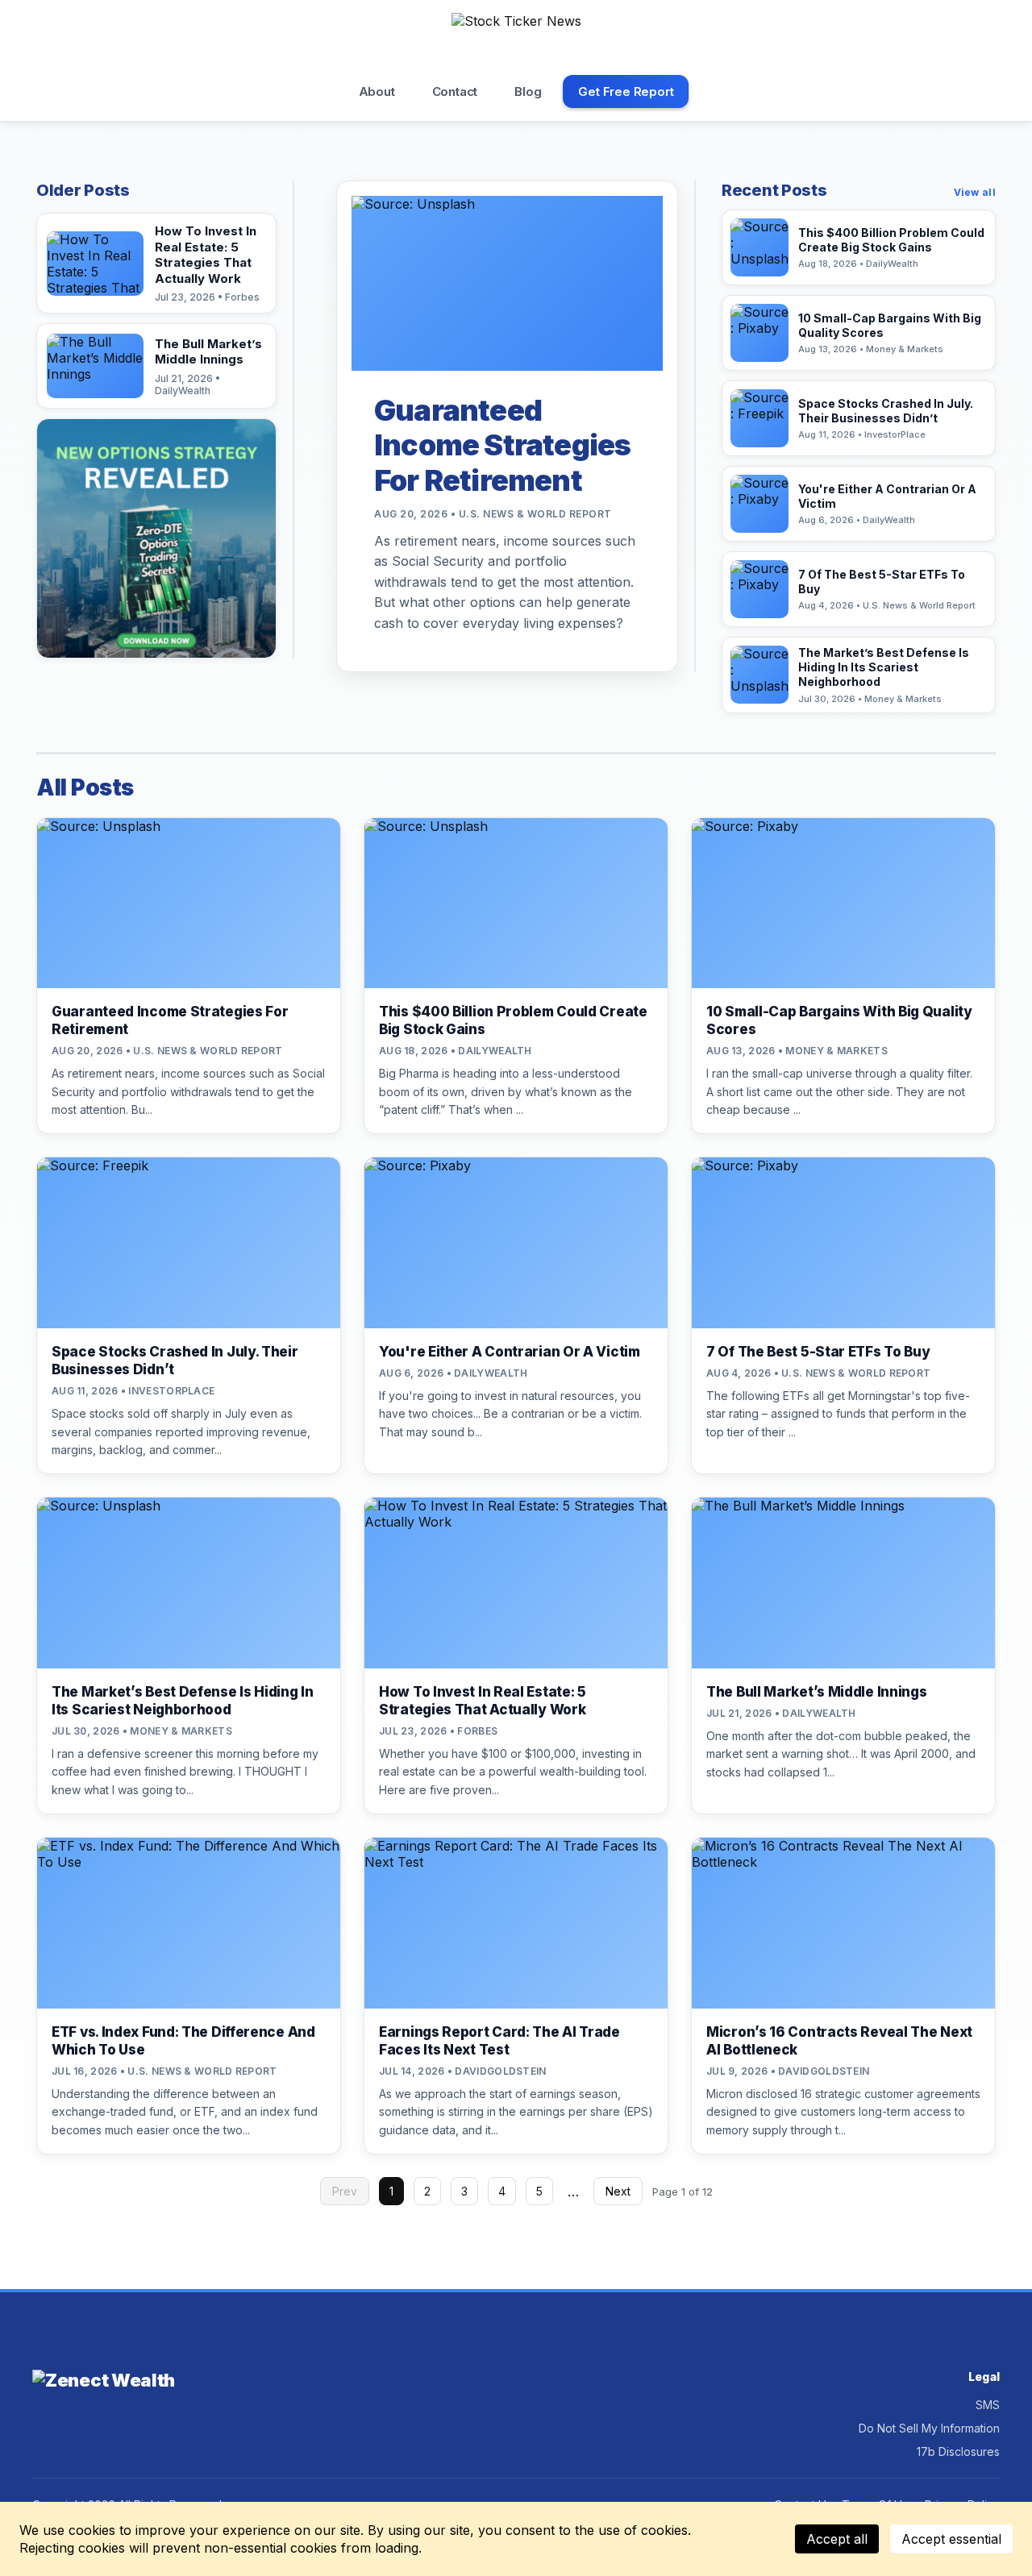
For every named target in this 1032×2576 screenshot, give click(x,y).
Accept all (837, 2539)
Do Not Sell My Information (929, 2428)
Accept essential (951, 2539)
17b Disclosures (958, 2451)
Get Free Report (626, 91)
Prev (345, 2191)
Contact (455, 91)
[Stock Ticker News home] (516, 39)
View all (975, 192)
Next (618, 2191)
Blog (528, 91)
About (377, 91)
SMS (988, 2405)
